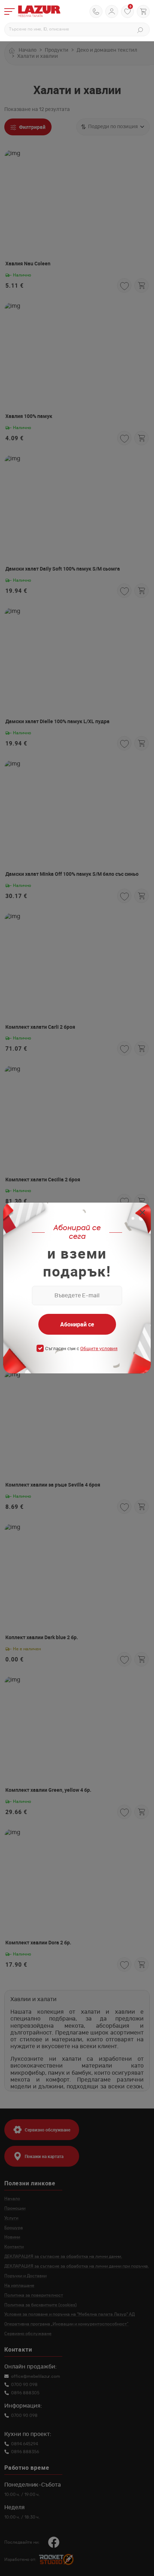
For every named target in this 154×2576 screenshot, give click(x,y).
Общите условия (99, 1349)
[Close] (142, 1213)
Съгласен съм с (81, 1349)
